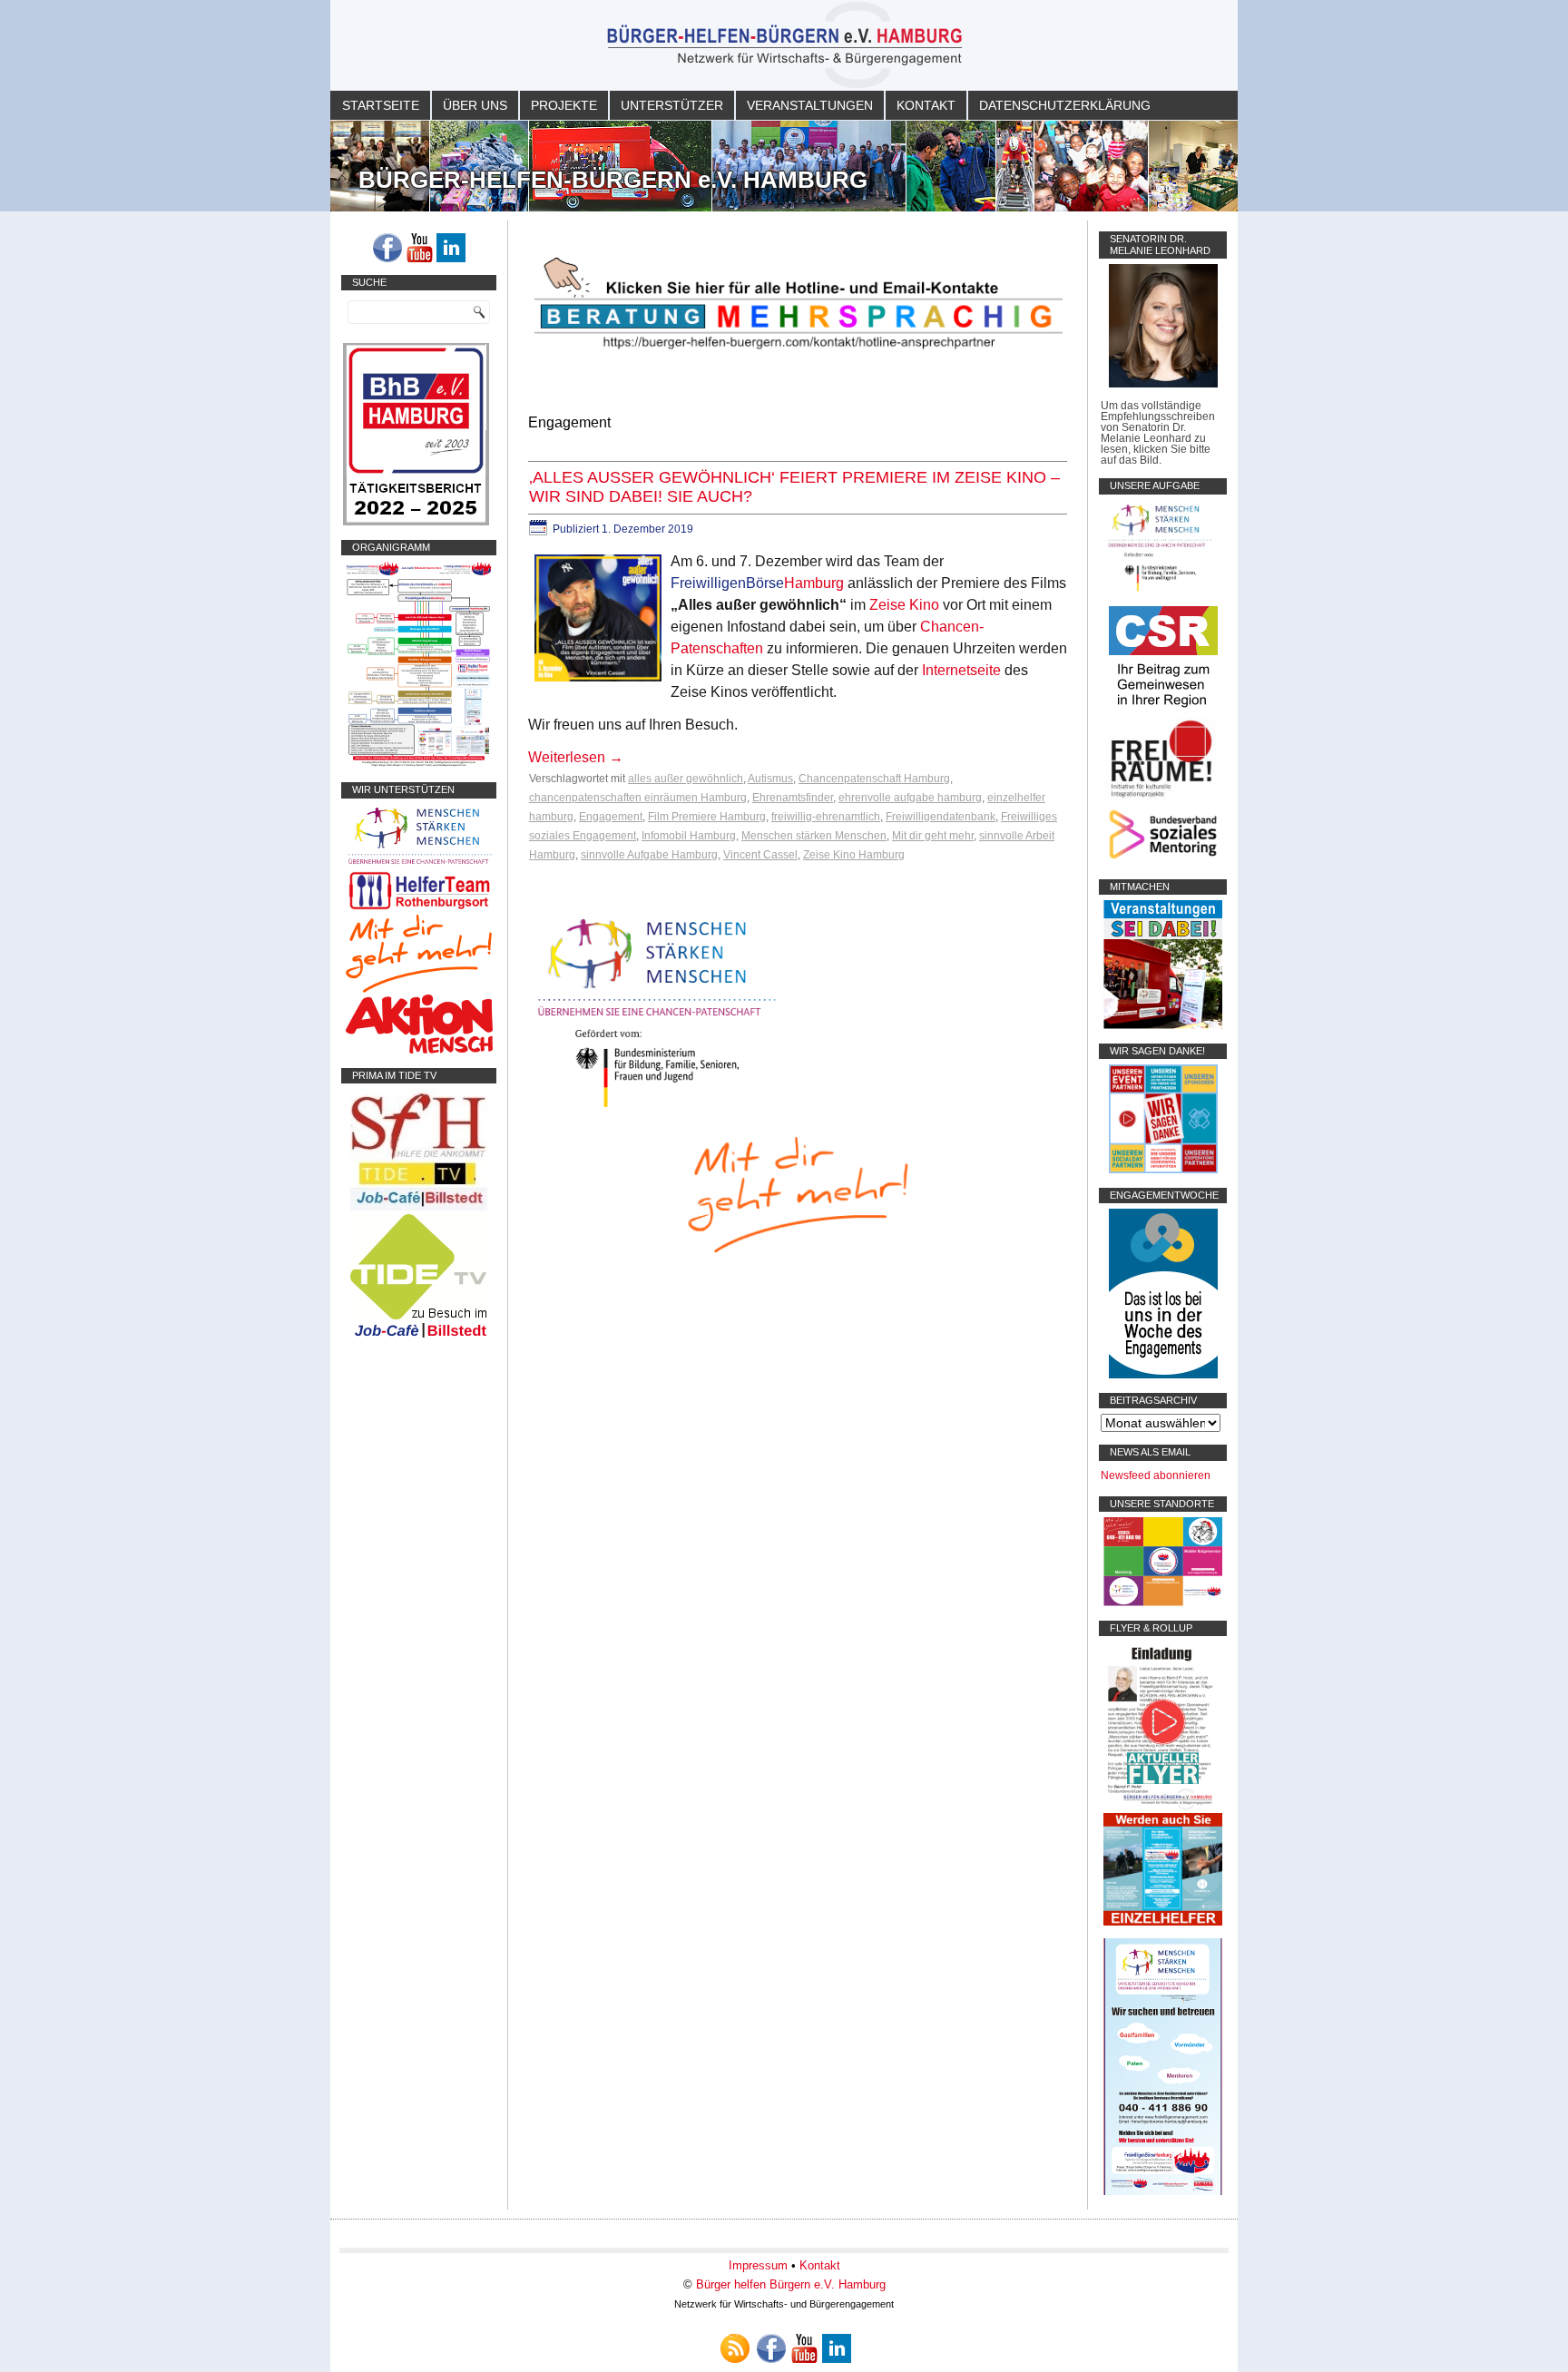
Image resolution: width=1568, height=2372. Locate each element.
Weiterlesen (576, 757)
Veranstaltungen (810, 105)
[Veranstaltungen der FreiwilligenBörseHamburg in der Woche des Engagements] (1163, 1375)
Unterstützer (672, 105)
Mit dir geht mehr (933, 836)
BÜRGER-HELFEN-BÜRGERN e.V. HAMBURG (613, 180)
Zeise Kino (904, 605)
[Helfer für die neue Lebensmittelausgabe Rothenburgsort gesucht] (419, 909)
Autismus (770, 779)
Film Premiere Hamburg (707, 817)
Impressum (758, 2265)
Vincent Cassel (760, 855)
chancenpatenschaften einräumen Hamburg (638, 798)
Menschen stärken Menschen (814, 836)
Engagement (611, 817)
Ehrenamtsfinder (793, 798)
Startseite (381, 105)
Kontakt (926, 105)
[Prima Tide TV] (419, 1207)
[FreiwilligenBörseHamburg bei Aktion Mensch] (419, 1050)
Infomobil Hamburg (689, 836)
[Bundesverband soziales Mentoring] (1163, 861)
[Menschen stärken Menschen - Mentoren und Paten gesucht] (657, 1108)
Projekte (564, 105)
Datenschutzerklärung (1065, 105)
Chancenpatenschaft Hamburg (874, 779)
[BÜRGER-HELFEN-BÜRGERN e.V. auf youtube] (419, 248)
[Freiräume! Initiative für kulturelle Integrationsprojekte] (1163, 799)
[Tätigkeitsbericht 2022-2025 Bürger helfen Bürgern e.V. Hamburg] (416, 522)
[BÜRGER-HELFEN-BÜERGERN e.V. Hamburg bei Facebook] (387, 248)
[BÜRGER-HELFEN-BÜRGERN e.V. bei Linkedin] (451, 248)
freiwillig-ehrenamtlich (826, 817)
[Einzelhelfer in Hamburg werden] (1163, 1922)
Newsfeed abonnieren (1156, 1475)
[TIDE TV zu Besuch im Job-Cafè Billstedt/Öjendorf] (419, 1338)
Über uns (475, 105)
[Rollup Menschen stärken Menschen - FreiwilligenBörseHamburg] (1163, 2191)
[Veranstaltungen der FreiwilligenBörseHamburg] (1163, 1025)
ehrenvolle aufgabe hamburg (910, 798)
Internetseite (961, 670)
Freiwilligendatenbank (941, 817)
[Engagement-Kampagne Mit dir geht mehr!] (798, 1193)
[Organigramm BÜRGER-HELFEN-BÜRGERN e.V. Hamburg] (419, 764)
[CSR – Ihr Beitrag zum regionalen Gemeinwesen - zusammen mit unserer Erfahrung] (1163, 711)
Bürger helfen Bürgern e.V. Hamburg (791, 2284)
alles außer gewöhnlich (686, 779)
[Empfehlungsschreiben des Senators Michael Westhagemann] (1163, 384)
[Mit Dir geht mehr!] (419, 989)
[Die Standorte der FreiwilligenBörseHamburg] (1163, 1603)
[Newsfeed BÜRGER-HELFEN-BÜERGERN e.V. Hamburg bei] (735, 2348)
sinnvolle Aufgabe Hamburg (649, 855)
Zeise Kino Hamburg (854, 855)
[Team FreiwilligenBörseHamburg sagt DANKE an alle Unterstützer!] (1163, 1170)
